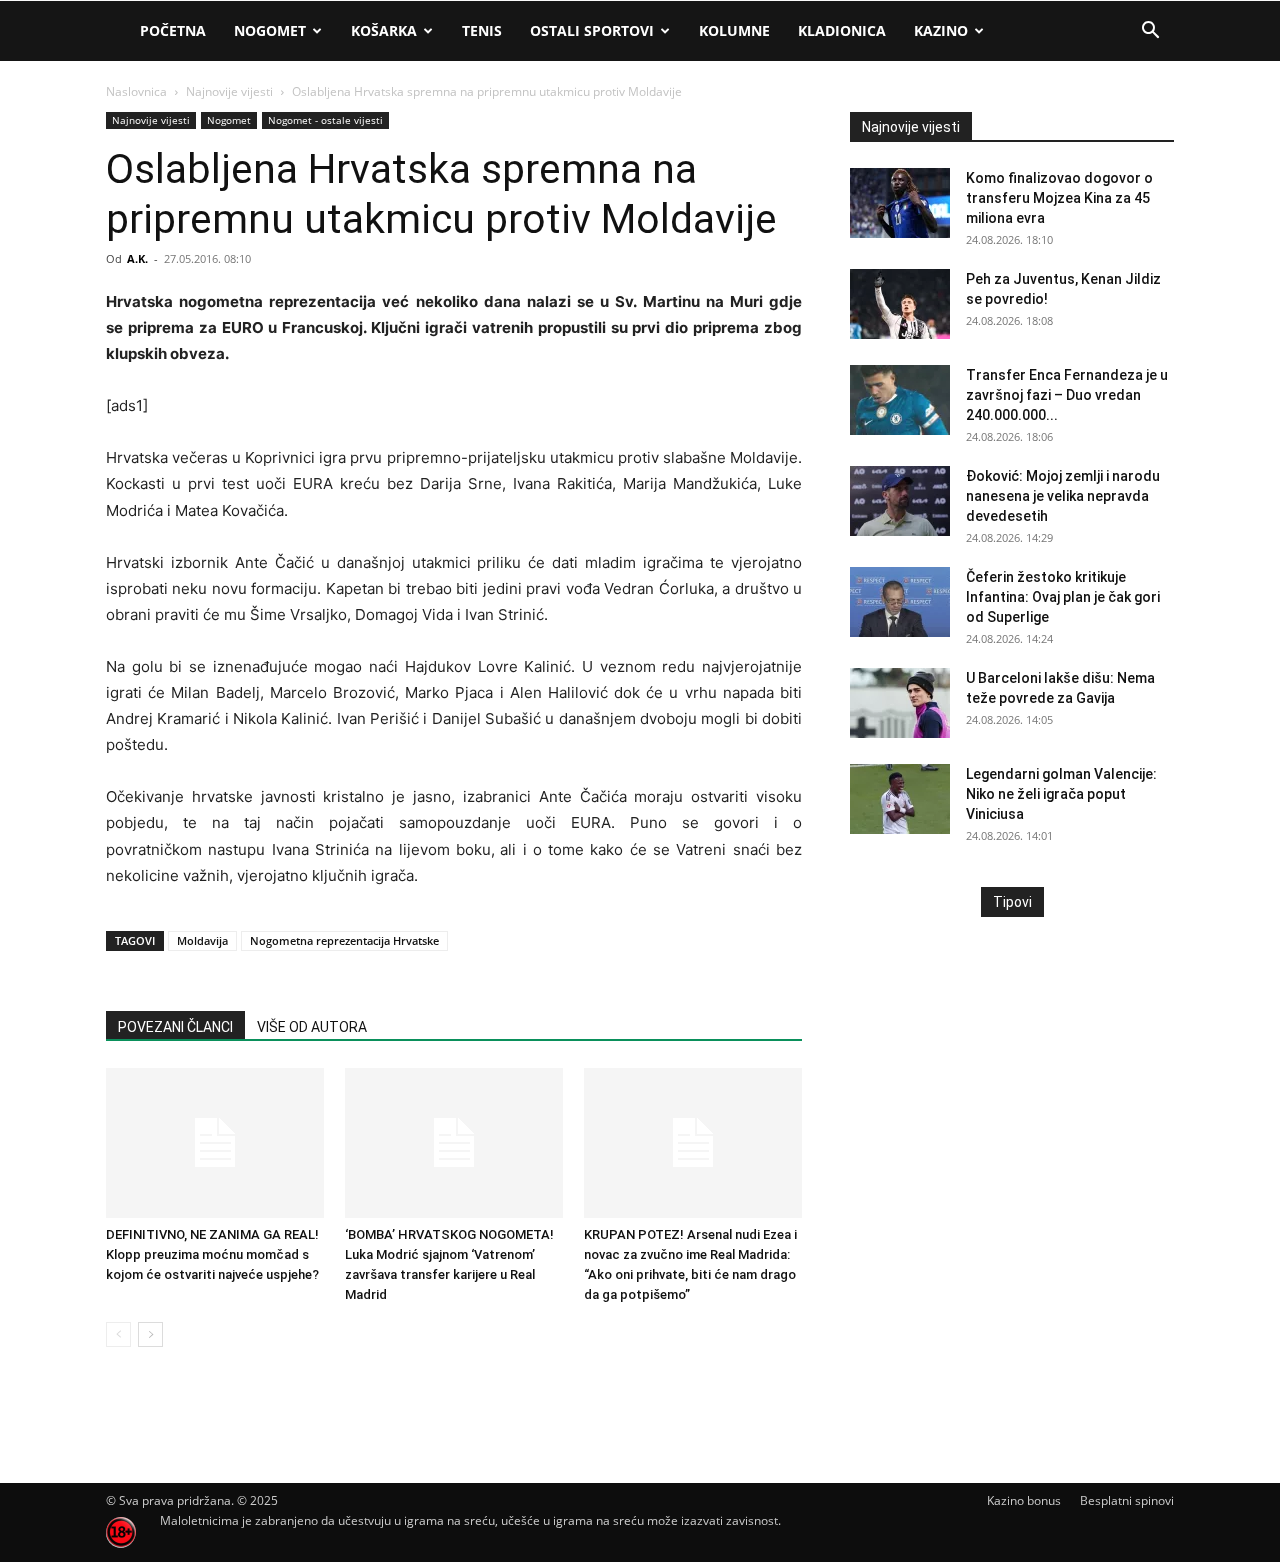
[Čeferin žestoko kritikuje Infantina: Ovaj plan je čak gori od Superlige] (900, 602)
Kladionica (842, 30)
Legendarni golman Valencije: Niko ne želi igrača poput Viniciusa (1061, 794)
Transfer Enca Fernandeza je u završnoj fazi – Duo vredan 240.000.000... (1067, 395)
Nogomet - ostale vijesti (325, 120)
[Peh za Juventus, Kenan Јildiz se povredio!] (900, 304)
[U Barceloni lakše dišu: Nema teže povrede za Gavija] (900, 703)
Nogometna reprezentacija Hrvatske (344, 940)
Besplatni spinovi (1127, 1500)
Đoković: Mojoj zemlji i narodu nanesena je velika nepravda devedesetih (1063, 496)
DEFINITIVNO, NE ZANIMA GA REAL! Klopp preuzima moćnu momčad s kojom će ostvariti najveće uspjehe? (212, 1254)
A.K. (137, 258)
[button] (1150, 32)
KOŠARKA (384, 30)
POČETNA (173, 30)
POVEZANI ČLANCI (175, 1027)
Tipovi (1012, 902)
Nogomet (270, 30)
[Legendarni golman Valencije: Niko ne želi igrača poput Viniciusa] (900, 799)
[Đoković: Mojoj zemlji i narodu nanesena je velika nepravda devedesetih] (900, 501)
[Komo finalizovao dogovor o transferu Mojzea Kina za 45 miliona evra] (900, 203)
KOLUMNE (734, 30)
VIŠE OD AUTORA (312, 1027)
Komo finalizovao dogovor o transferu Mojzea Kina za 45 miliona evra (1059, 198)
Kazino (941, 30)
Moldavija (202, 940)
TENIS (482, 30)
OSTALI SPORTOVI (592, 30)
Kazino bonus (1024, 1500)
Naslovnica (136, 91)
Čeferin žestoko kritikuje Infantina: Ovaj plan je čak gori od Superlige (1063, 597)
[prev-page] (118, 1334)
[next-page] (150, 1334)
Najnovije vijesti (229, 91)
